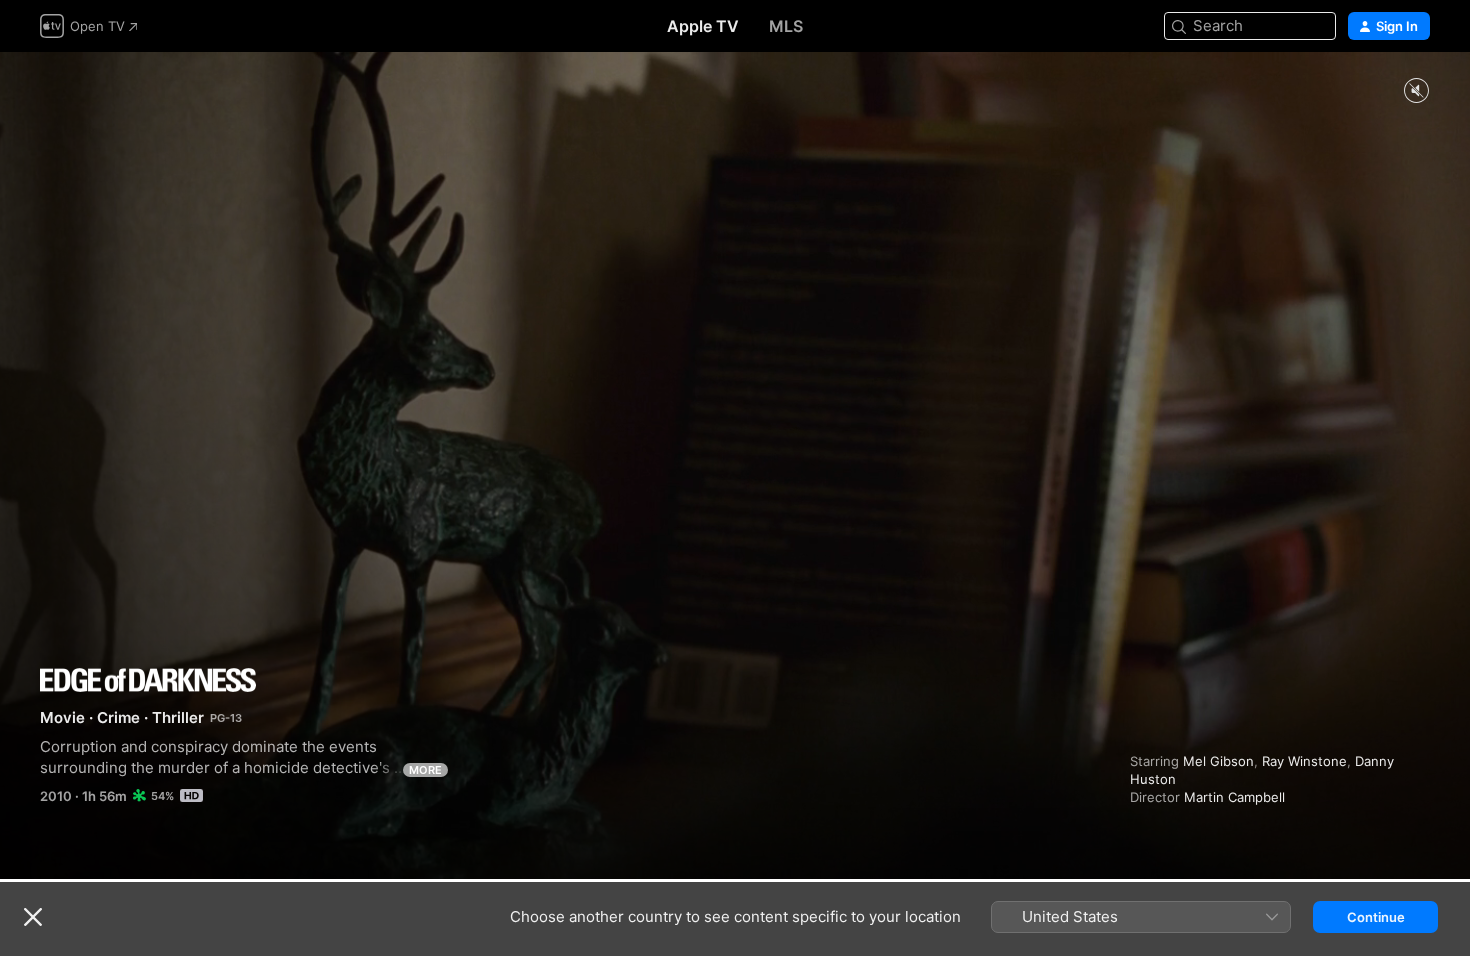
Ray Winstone (1304, 761)
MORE (425, 770)
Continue (1376, 917)
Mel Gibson (1218, 761)
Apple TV (703, 26)
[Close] (33, 917)
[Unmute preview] (1416, 91)
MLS (786, 26)
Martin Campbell (1234, 797)
